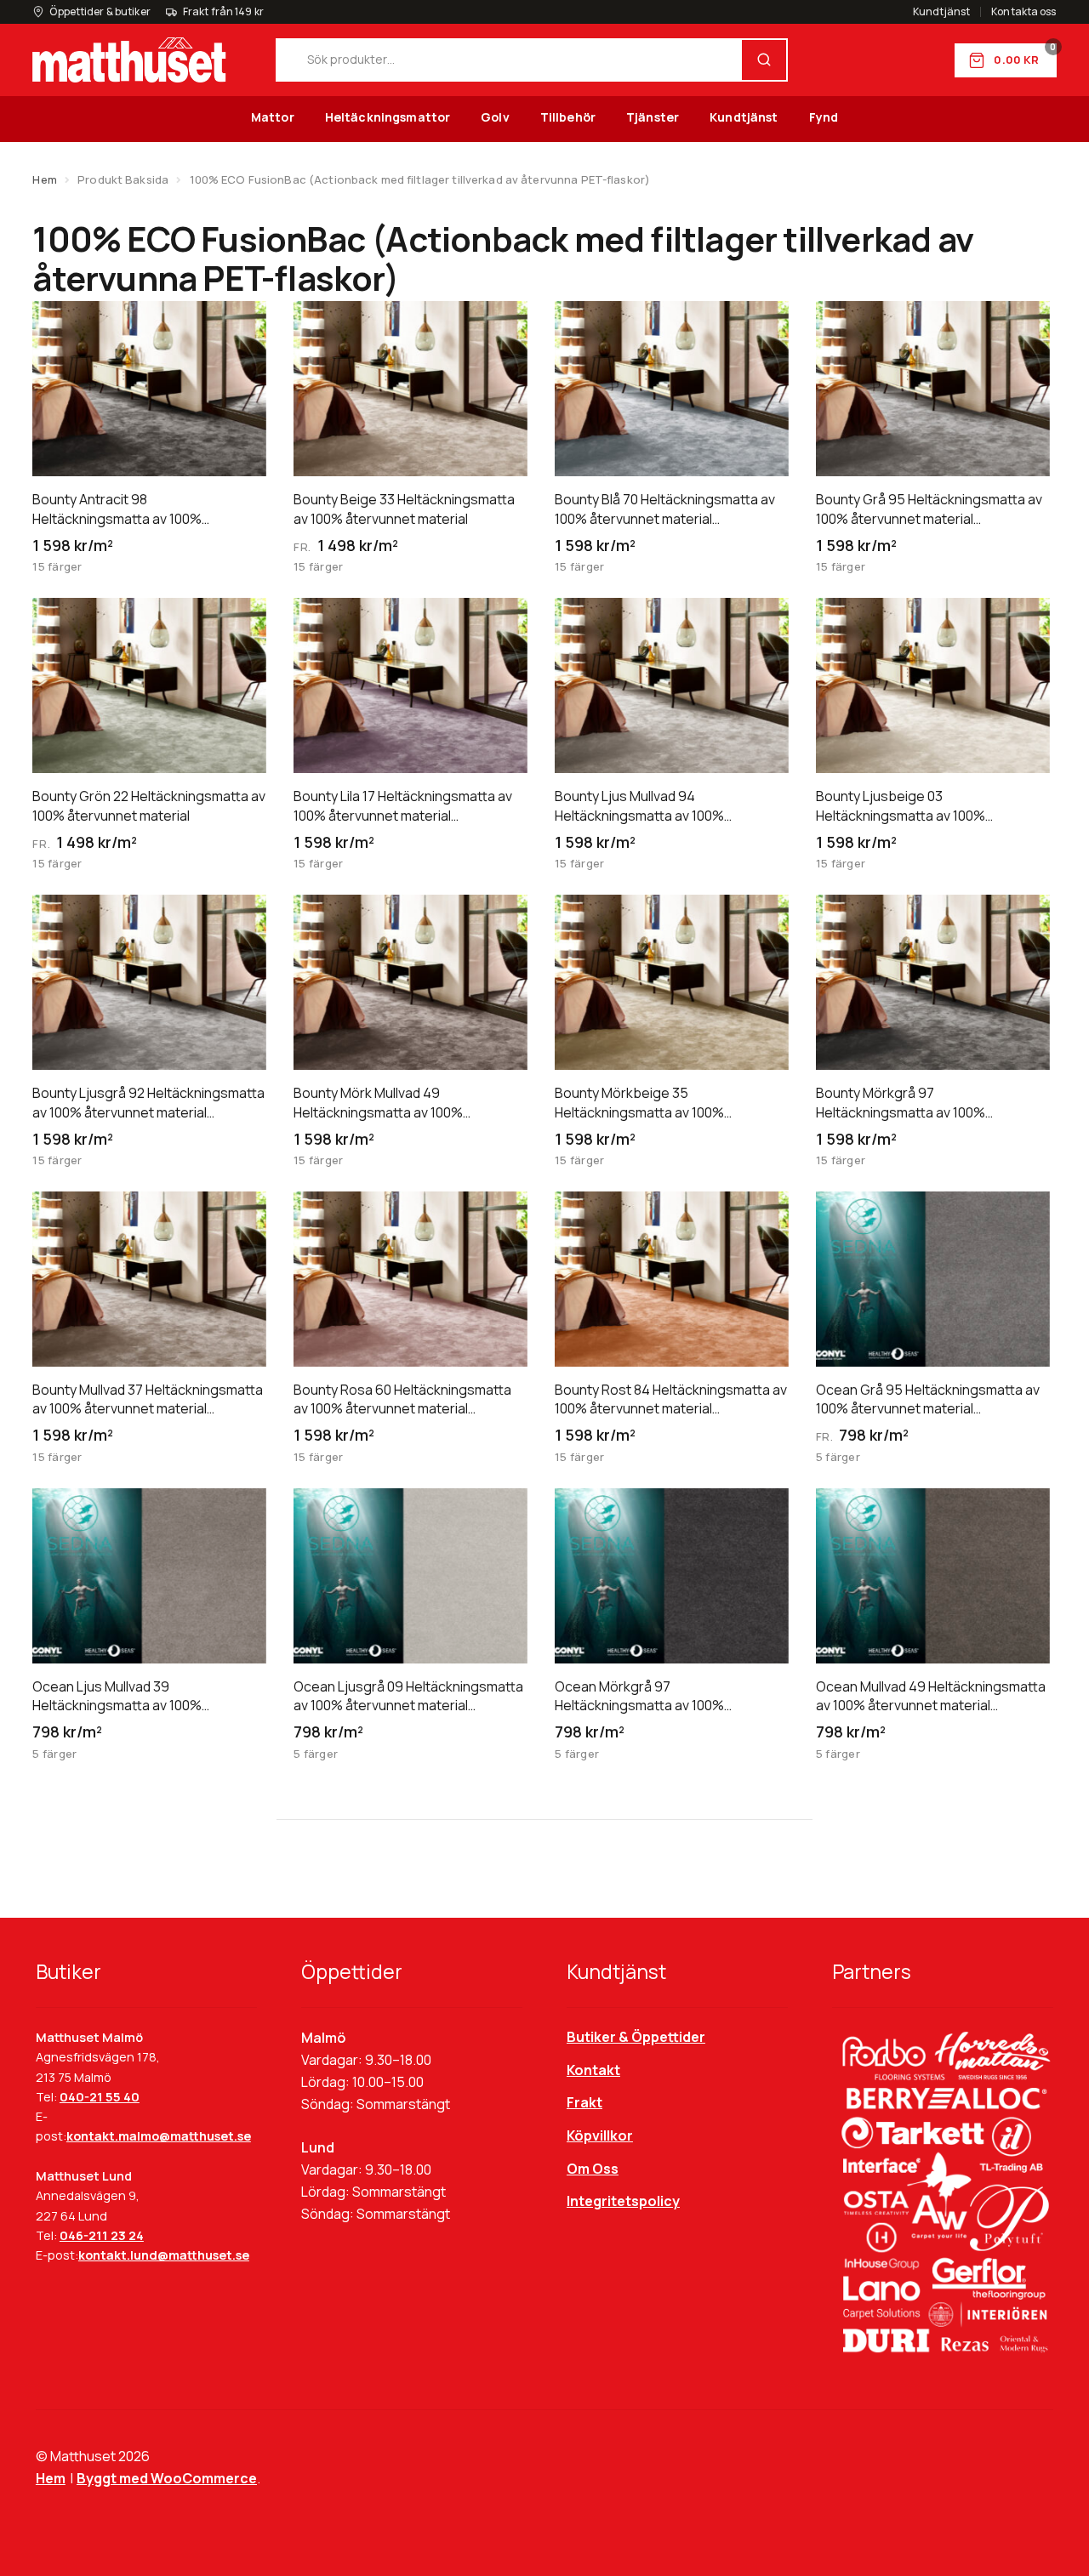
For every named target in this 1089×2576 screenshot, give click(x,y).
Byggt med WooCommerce (167, 2478)
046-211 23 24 (102, 2235)
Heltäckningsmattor (388, 117)
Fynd (824, 117)
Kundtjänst (941, 12)
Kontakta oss (1023, 12)
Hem (44, 179)
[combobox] (510, 60)
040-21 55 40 (100, 2097)
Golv (495, 117)
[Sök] (764, 60)
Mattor (273, 117)
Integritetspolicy (623, 2201)
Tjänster (653, 117)
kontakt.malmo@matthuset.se (159, 2136)
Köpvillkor (600, 2135)
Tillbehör (568, 117)
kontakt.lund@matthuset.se (164, 2255)
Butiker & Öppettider (636, 2037)
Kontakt (593, 2070)
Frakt (584, 2102)
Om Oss (593, 2169)
